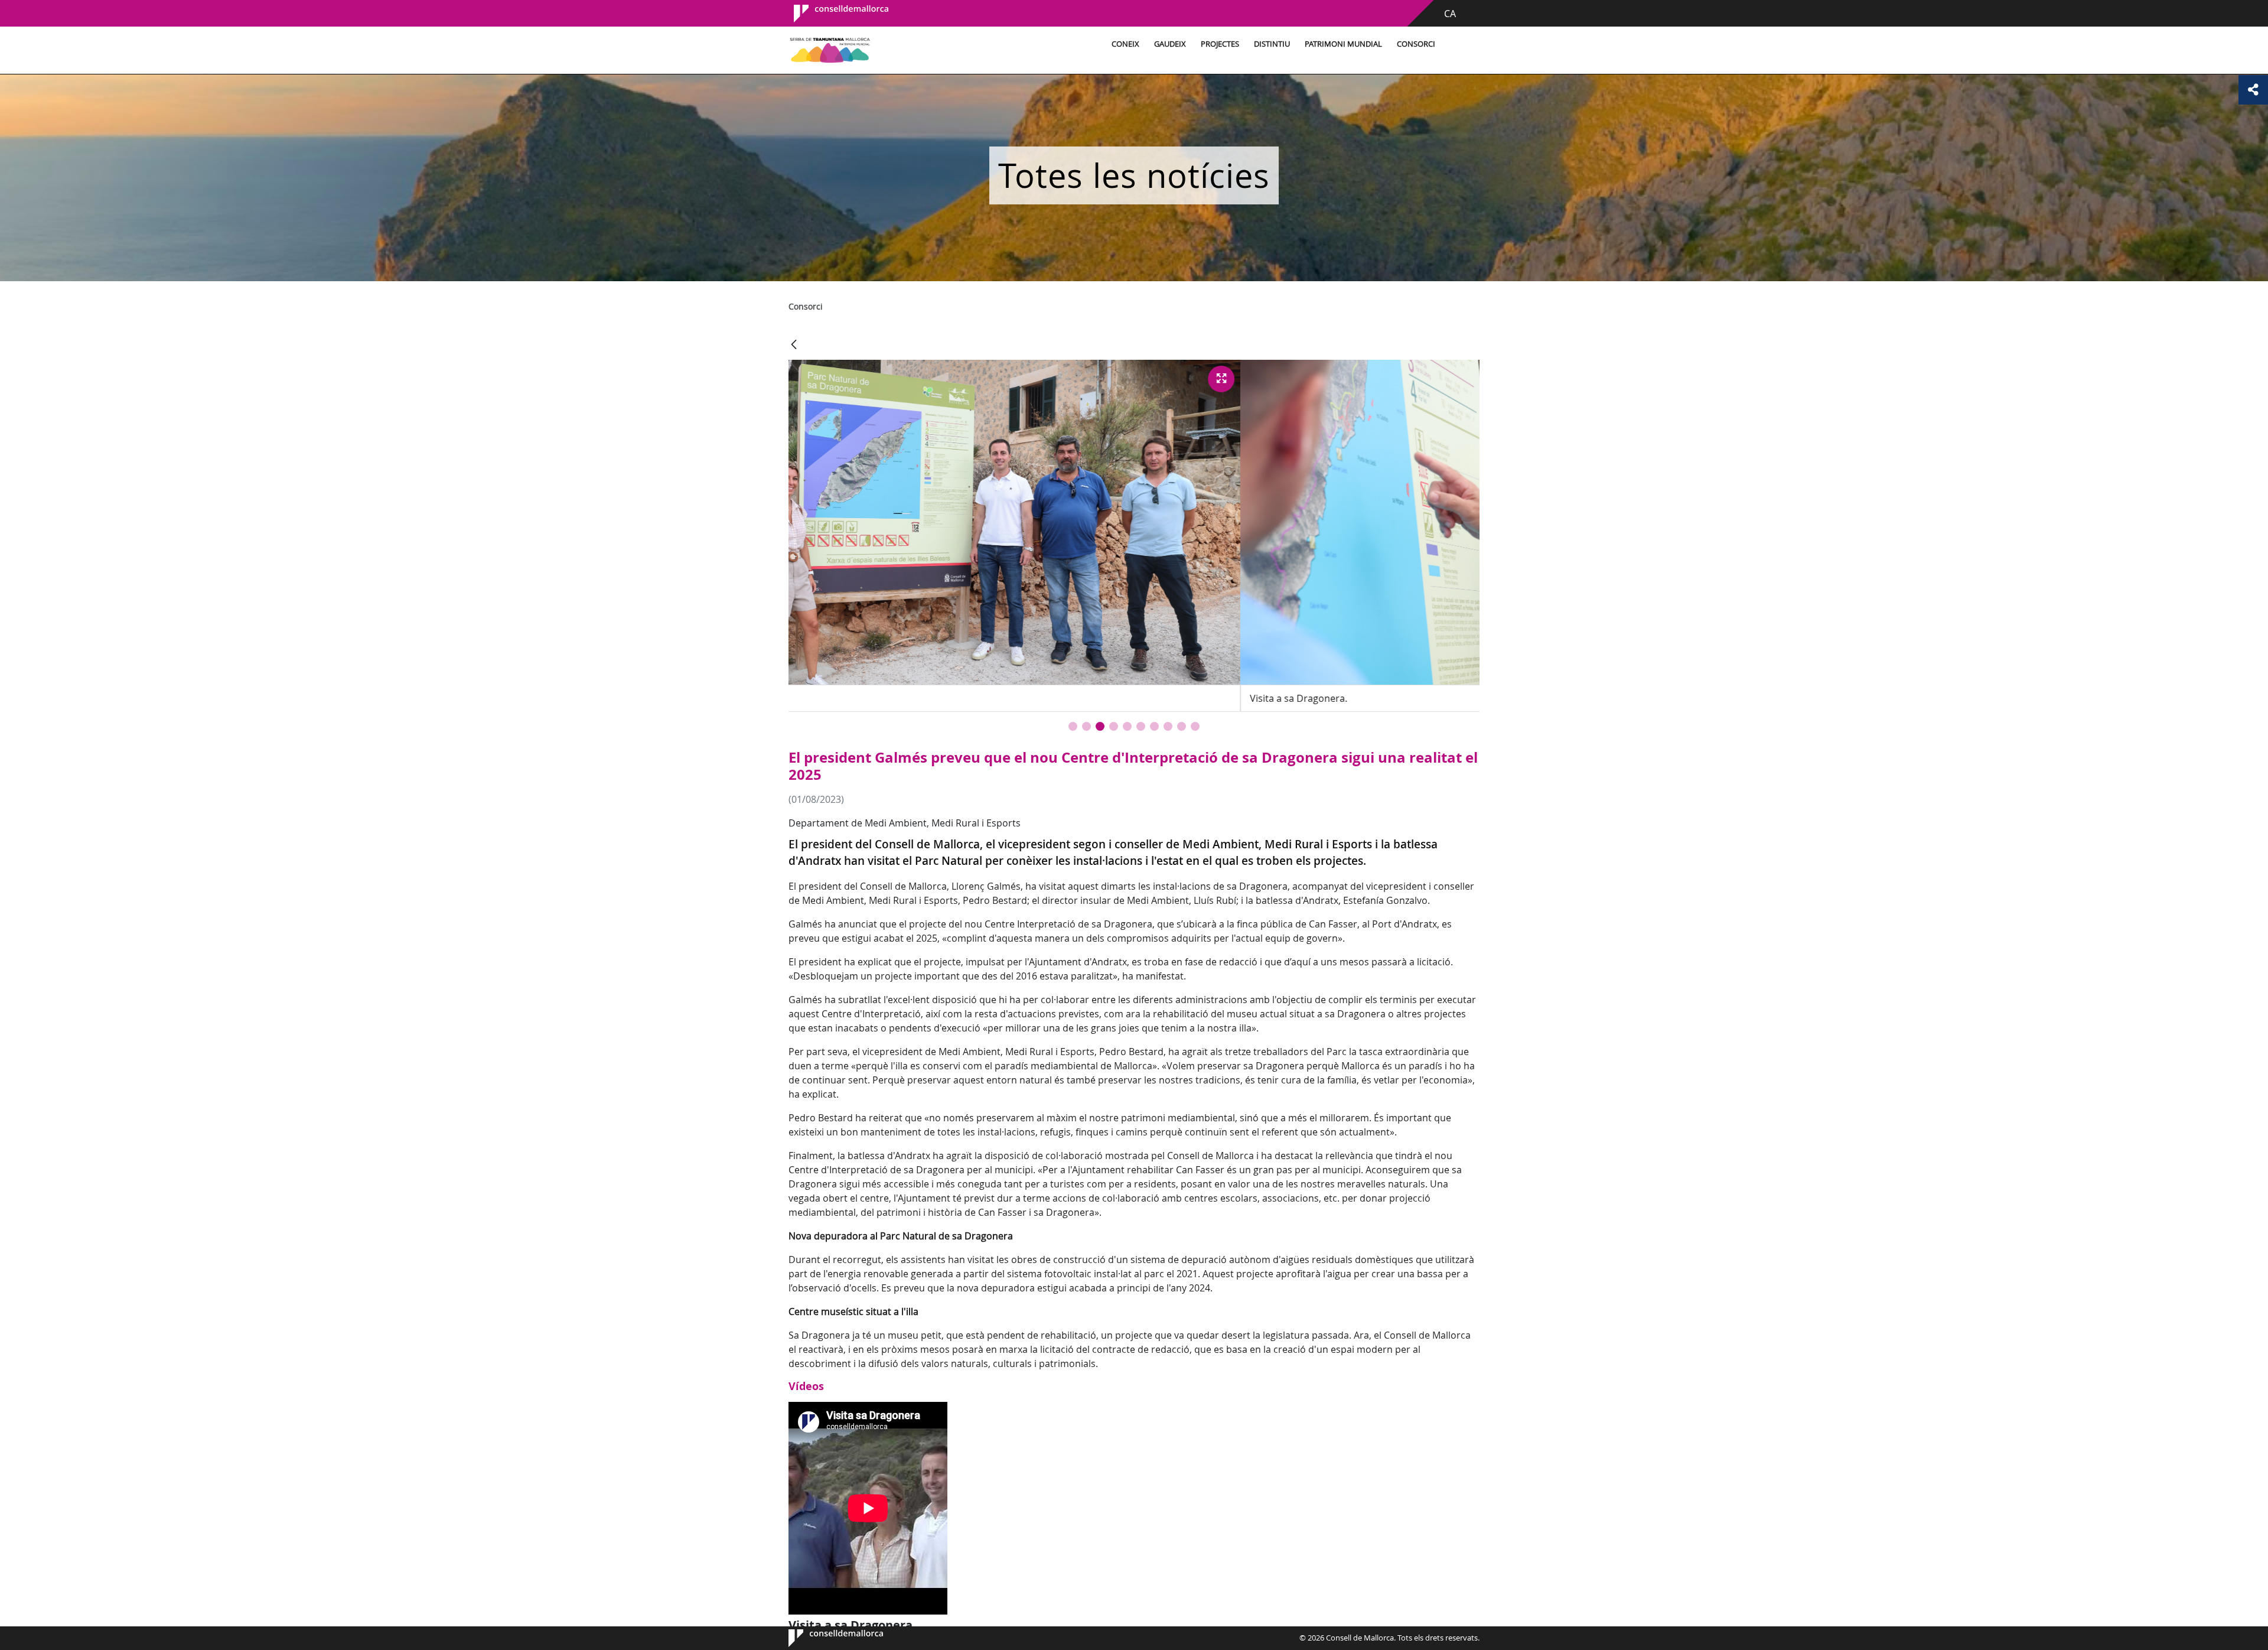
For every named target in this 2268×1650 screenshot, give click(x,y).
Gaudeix (1170, 44)
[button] (1073, 726)
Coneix (1125, 44)
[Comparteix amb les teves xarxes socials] (2253, 90)
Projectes (1220, 44)
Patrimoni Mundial (1343, 44)
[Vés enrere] (794, 345)
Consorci (1416, 44)
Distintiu (1272, 44)
